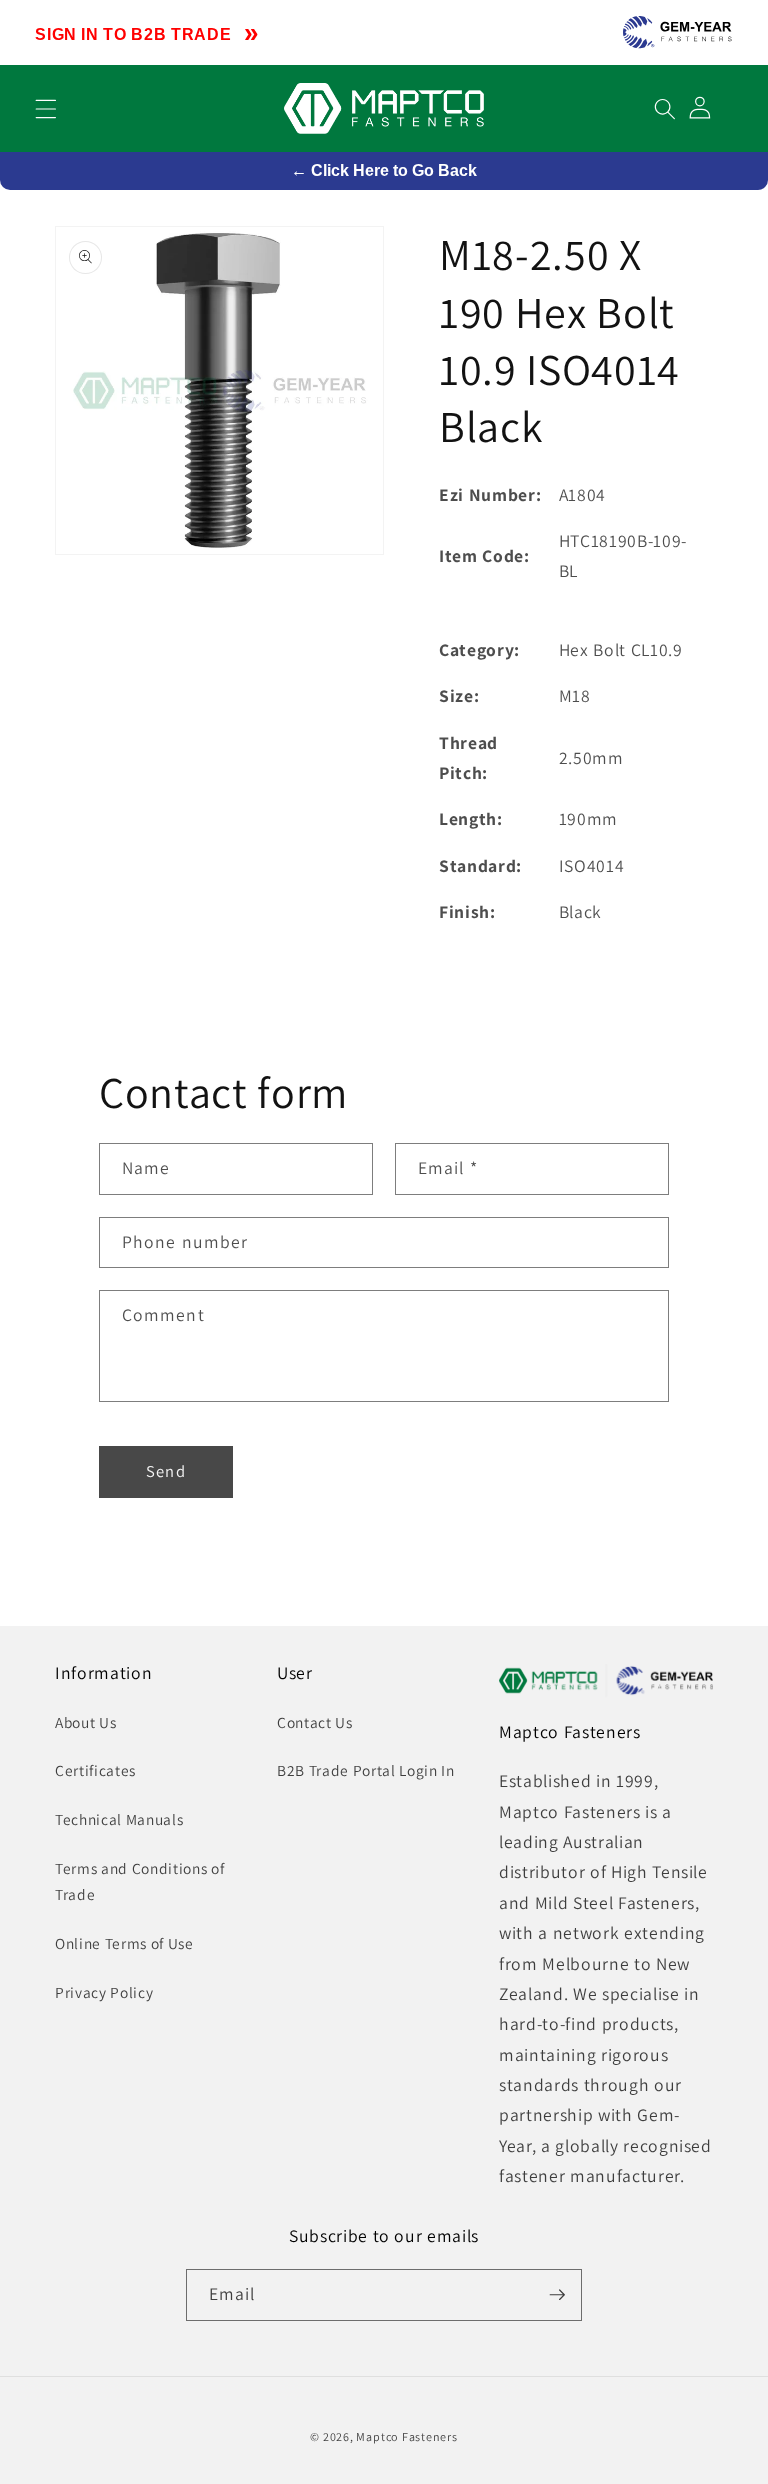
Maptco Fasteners (406, 2436)
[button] (46, 108)
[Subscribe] (557, 2295)
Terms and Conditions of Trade (139, 1881)
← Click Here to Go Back (384, 170)
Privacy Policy (104, 1992)
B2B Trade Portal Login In (366, 1770)
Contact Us (315, 1722)
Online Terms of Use (124, 1943)
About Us (85, 1722)
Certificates (95, 1770)
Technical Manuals (119, 1819)
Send (165, 1471)
